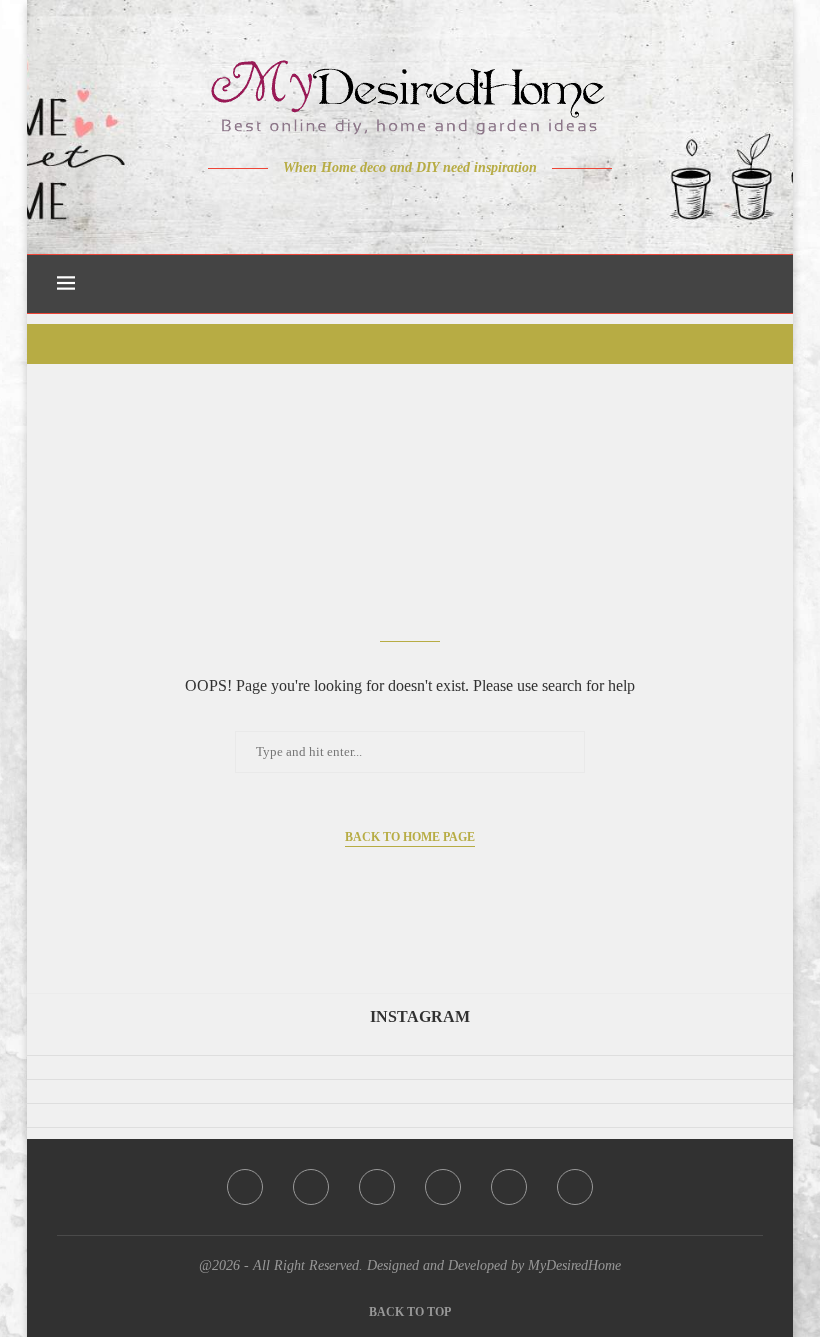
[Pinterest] (424, 207)
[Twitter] (368, 207)
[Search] (753, 284)
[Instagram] (396, 207)
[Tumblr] (452, 207)
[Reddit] (480, 207)
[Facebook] (340, 207)
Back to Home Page (410, 837)
